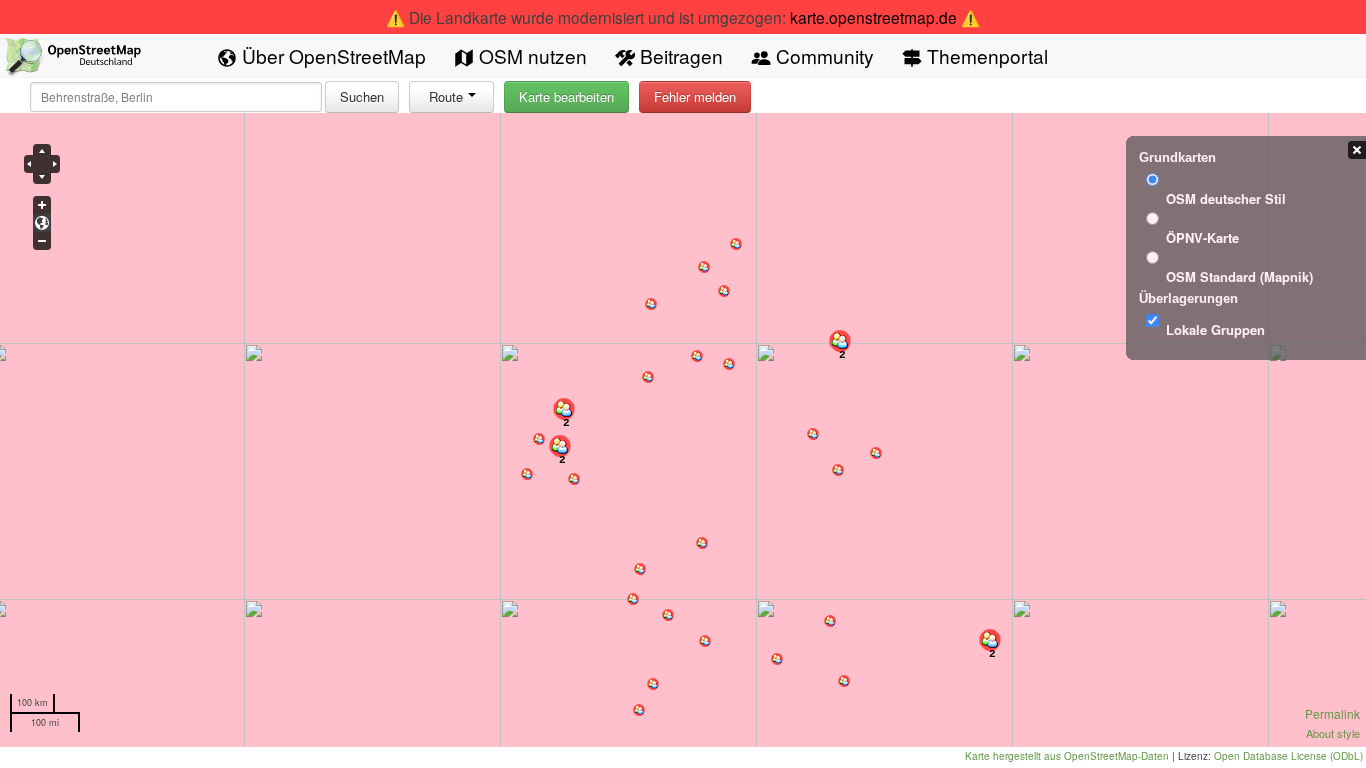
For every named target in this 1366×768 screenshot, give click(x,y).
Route (446, 96)
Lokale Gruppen (1215, 329)
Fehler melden (695, 96)
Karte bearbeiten (566, 96)
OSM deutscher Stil (1226, 198)
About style (1333, 733)
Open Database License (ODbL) (1288, 756)
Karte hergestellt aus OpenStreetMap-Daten (1067, 756)
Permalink (1332, 713)
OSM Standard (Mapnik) (1239, 276)
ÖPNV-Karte (1202, 237)
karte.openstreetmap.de (873, 17)
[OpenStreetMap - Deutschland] (74, 60)
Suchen (362, 96)
